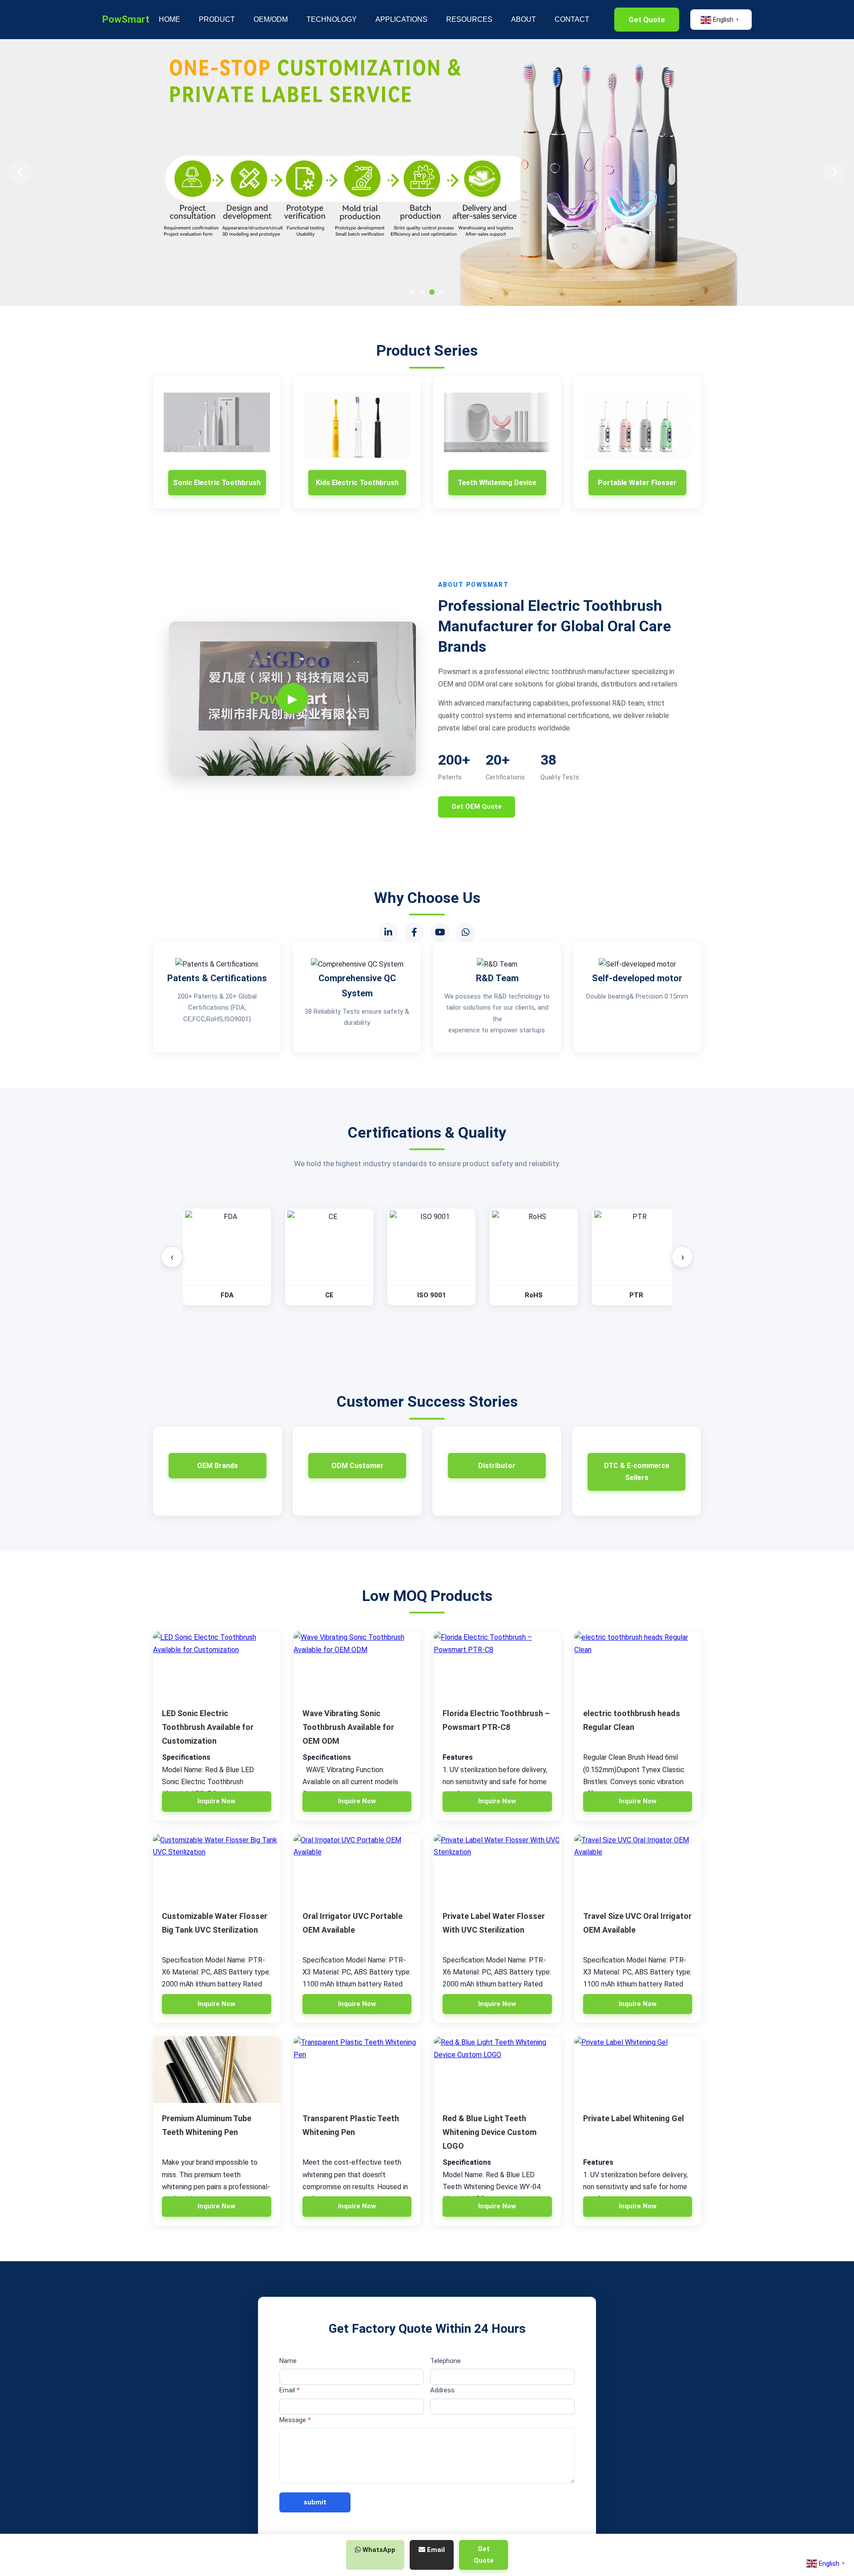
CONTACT (572, 19)
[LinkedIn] (388, 932)
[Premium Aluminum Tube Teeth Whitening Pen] (217, 2070)
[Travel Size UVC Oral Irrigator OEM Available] (638, 1867)
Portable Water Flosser (637, 483)
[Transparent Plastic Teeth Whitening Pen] (357, 2070)
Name (288, 2361)
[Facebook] (414, 932)
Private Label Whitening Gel (634, 2118)
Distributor (497, 1466)
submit (315, 2502)
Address (442, 2390)
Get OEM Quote (477, 807)
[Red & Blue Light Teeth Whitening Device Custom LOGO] (497, 2070)
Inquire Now (216, 1801)
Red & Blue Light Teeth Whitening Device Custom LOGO (489, 2132)
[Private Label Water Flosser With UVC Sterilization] (497, 1867)
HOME (169, 19)
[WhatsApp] (466, 932)
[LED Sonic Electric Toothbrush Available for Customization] (217, 1665)
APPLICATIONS (401, 19)
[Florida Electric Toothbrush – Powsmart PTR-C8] (497, 1665)
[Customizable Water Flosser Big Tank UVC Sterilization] (217, 1867)
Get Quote (647, 20)
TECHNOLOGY (332, 19)
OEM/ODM (271, 19)
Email (290, 2390)
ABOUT (524, 19)
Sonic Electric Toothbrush (217, 483)
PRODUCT (217, 19)
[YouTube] (440, 932)
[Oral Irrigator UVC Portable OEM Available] (357, 1867)
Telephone (445, 2361)
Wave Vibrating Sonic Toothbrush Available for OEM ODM (348, 1727)
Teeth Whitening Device (497, 483)
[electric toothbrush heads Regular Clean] (638, 1665)
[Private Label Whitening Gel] (638, 2070)
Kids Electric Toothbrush (357, 483)
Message (295, 2420)
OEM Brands (218, 1466)
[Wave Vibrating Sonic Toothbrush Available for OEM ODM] (357, 1665)
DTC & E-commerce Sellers (637, 1472)
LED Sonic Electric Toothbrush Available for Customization (208, 1727)
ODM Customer (357, 1466)
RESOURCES (469, 19)
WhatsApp (378, 2550)
